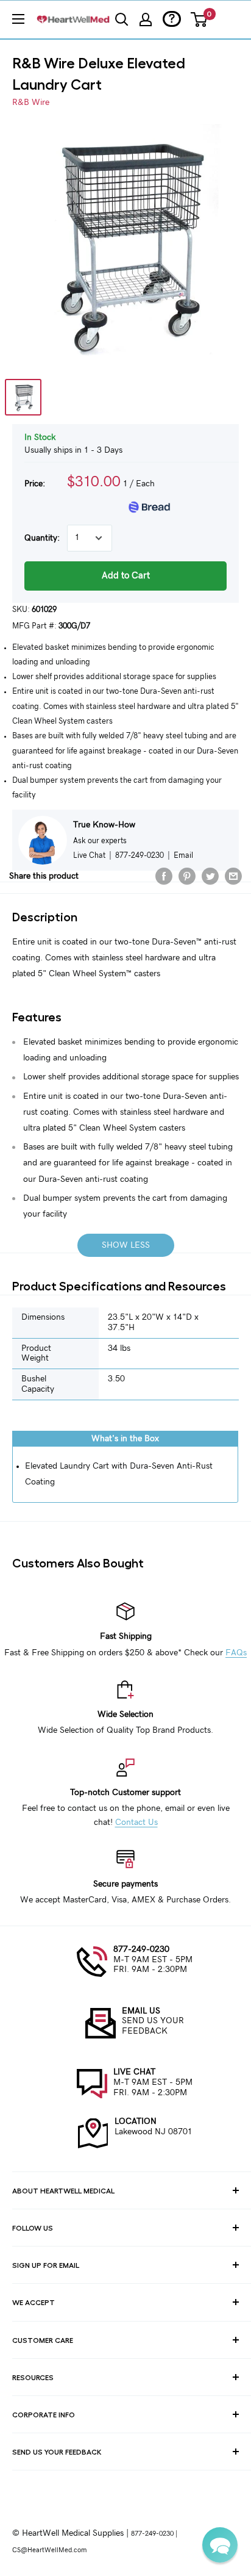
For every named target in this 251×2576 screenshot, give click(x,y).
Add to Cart (126, 576)
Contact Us (136, 1822)
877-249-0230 (141, 1949)
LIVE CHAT (134, 2072)
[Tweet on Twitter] (210, 876)
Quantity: (42, 538)
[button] (220, 2545)
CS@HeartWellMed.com (49, 2550)
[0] (200, 20)
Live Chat (89, 855)
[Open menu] (18, 19)
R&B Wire (31, 103)
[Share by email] (233, 876)
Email (183, 855)
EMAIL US (141, 2011)
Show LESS (126, 1245)
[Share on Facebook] (164, 876)
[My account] (146, 20)
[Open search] (122, 20)
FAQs (236, 1653)
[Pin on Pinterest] (187, 876)
